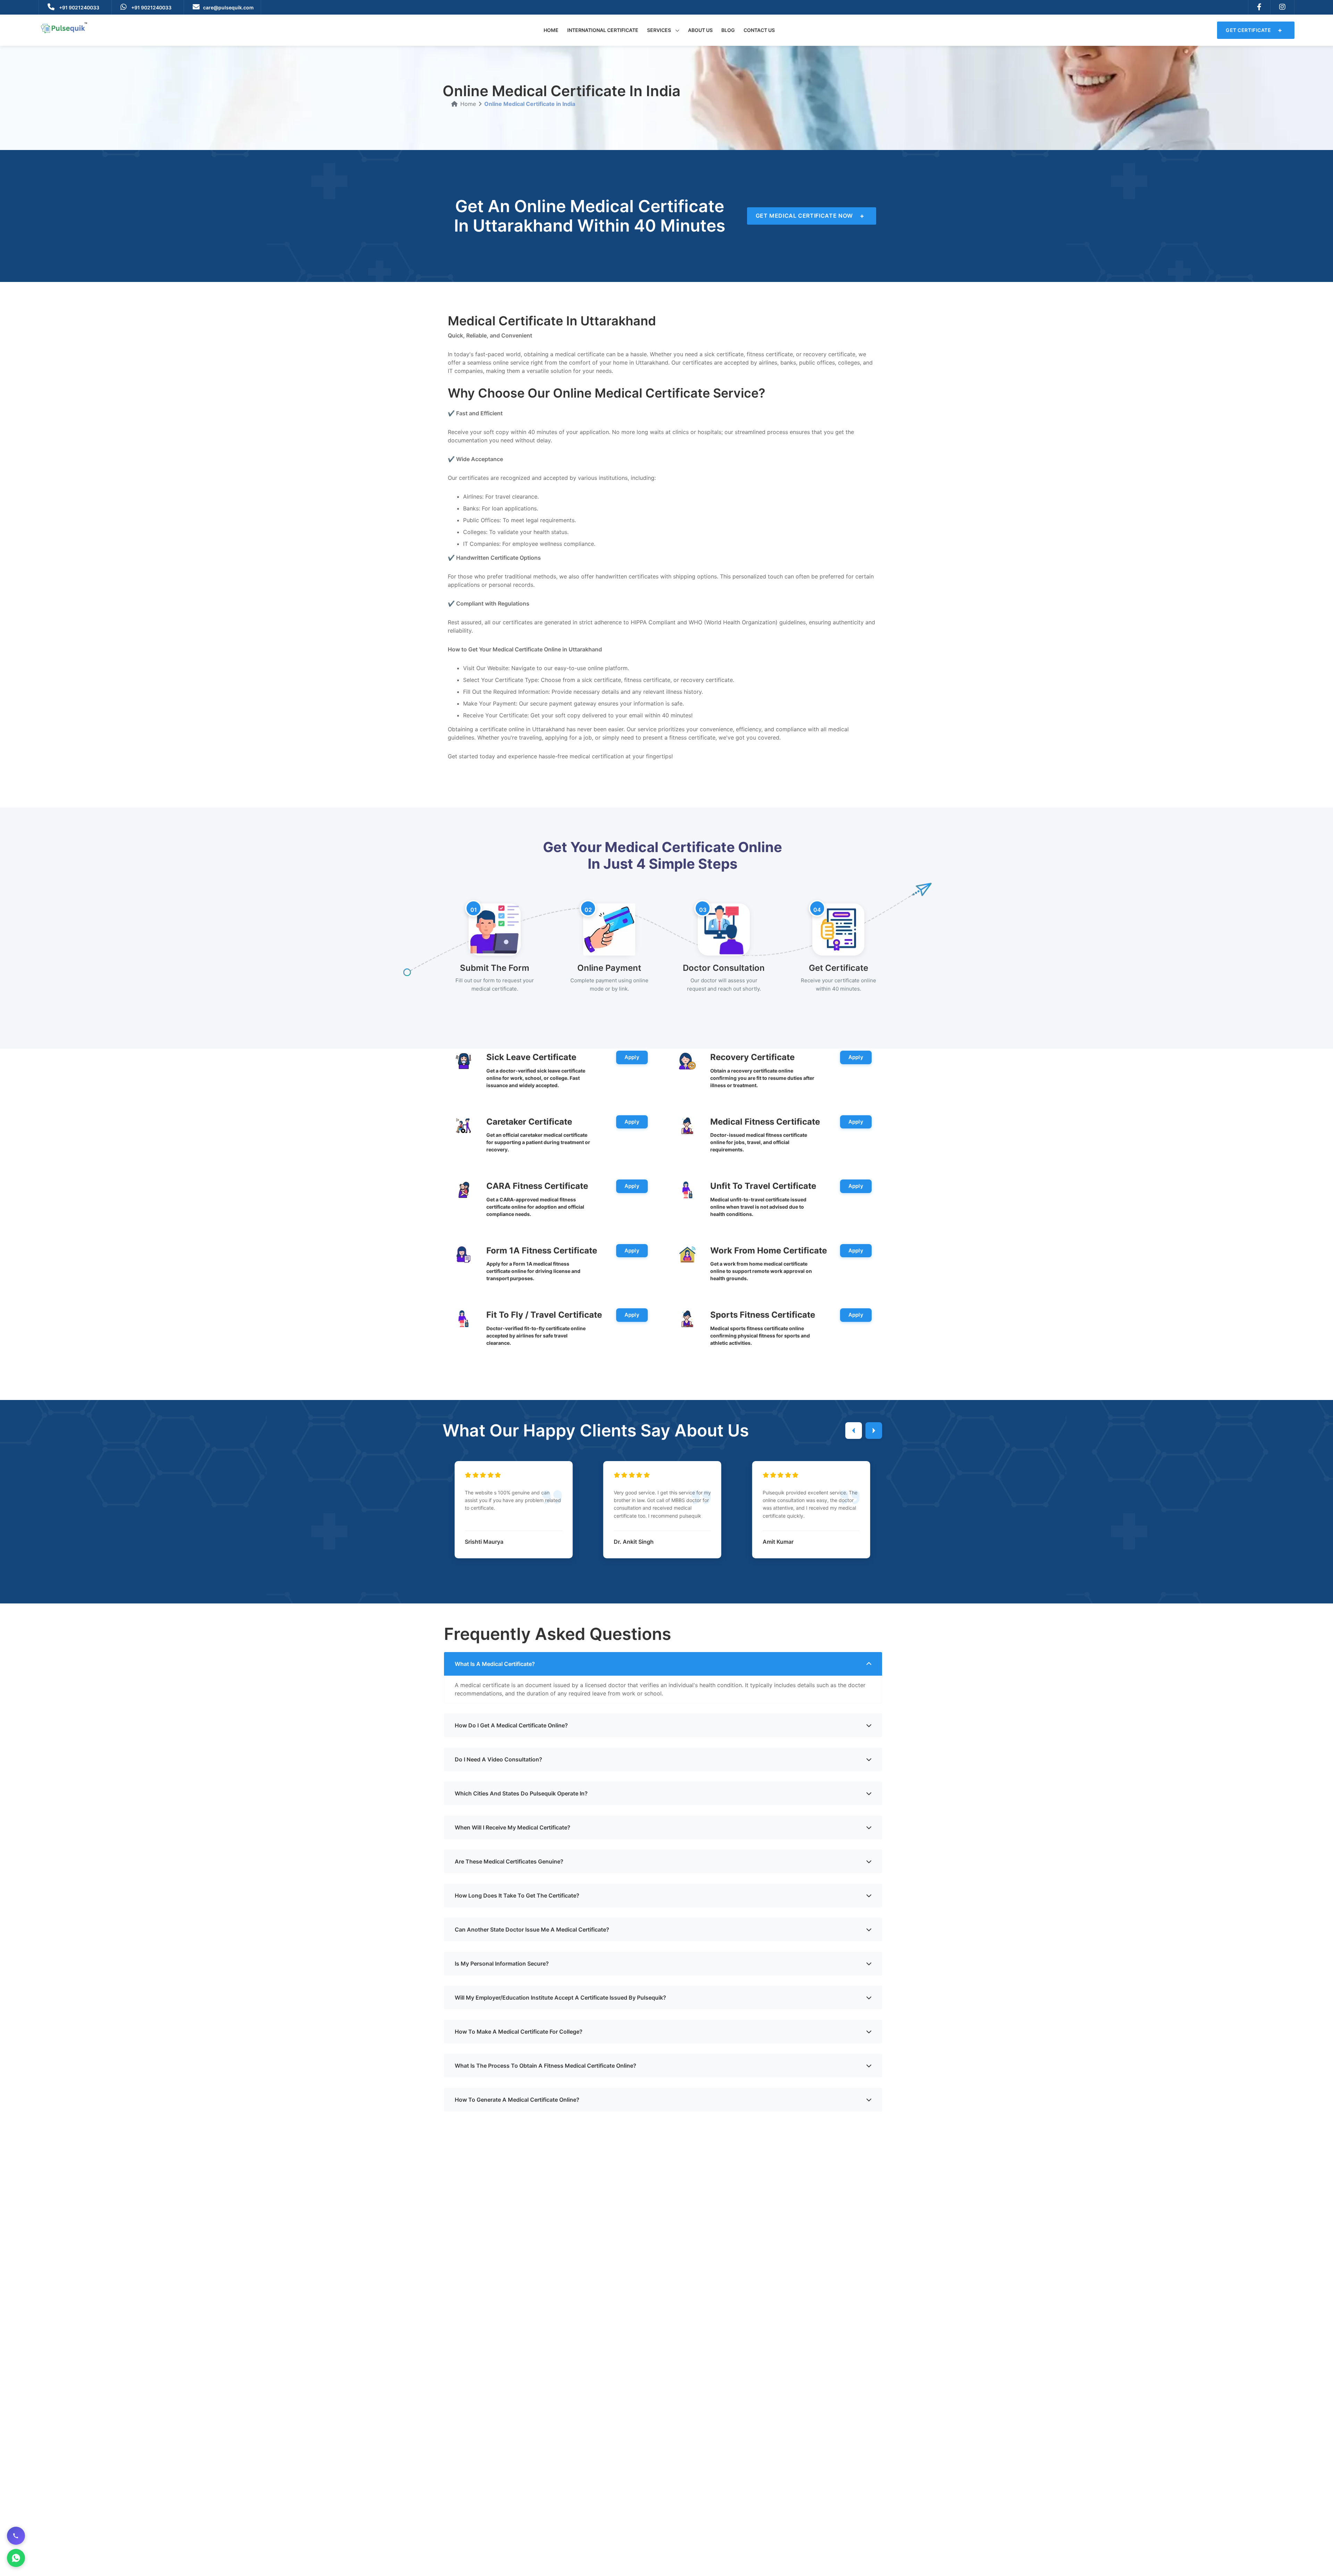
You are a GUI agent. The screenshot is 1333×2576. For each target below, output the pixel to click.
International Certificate (603, 30)
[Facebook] (1259, 7)
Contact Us (759, 30)
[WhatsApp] (16, 2558)
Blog (728, 30)
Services (660, 30)
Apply (632, 1057)
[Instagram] (1282, 7)
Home (551, 30)
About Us (700, 30)
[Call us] (16, 2536)
